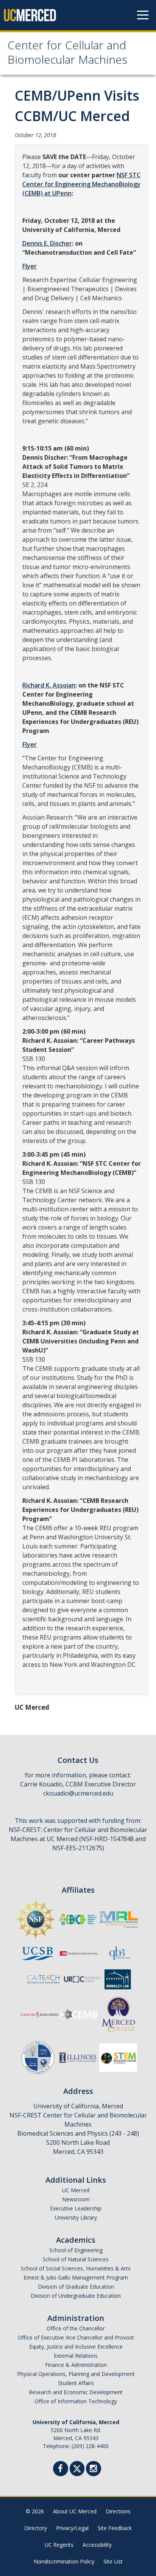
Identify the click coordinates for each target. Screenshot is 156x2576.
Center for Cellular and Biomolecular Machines (67, 54)
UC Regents (59, 2545)
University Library (76, 2217)
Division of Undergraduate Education (76, 2296)
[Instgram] (94, 2470)
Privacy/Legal (72, 2528)
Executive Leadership (76, 2208)
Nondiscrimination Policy (64, 2561)
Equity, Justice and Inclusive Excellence (76, 2347)
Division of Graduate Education (76, 2287)
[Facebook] (61, 2470)
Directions (118, 2511)
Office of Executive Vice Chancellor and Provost (76, 2337)
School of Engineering (76, 2250)
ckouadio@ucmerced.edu (78, 1793)
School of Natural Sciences (76, 2259)
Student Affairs (76, 2383)
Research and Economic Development (76, 2392)
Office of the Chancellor (76, 2328)
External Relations (76, 2356)
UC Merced (76, 2190)
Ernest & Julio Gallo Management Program (76, 2277)
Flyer (30, 266)
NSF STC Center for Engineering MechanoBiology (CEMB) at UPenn (81, 184)
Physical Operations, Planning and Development (76, 2374)
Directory (36, 2528)
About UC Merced (75, 2511)
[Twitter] (77, 2468)
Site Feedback (115, 2528)
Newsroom (76, 2199)
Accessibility (97, 2545)
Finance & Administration (76, 2365)
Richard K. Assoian (49, 685)
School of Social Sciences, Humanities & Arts (76, 2268)
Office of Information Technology (76, 2401)
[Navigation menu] (143, 15)
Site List (113, 2561)
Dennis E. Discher (47, 243)
